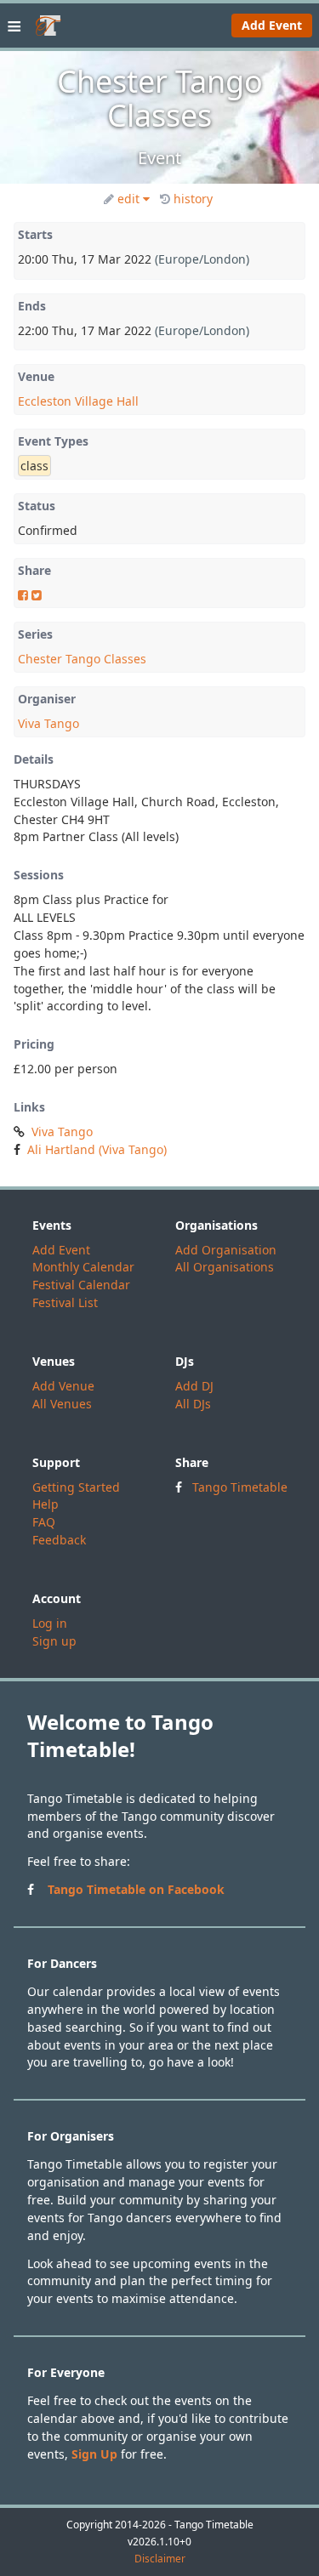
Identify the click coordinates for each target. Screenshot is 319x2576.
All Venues (62, 1404)
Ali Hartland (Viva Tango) (97, 1149)
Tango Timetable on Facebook (136, 1889)
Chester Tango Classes (82, 659)
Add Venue (63, 1386)
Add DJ (194, 1386)
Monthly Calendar (83, 1267)
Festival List (65, 1302)
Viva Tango (48, 723)
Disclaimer (160, 2559)
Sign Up (94, 2454)
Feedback (59, 1540)
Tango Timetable (240, 1487)
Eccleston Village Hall (78, 401)
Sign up (54, 1641)
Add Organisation (226, 1250)
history (193, 199)
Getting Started (76, 1487)
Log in (50, 1623)
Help (46, 1504)
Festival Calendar (81, 1285)
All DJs (193, 1404)
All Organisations (225, 1267)
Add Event (272, 25)
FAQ (44, 1522)
